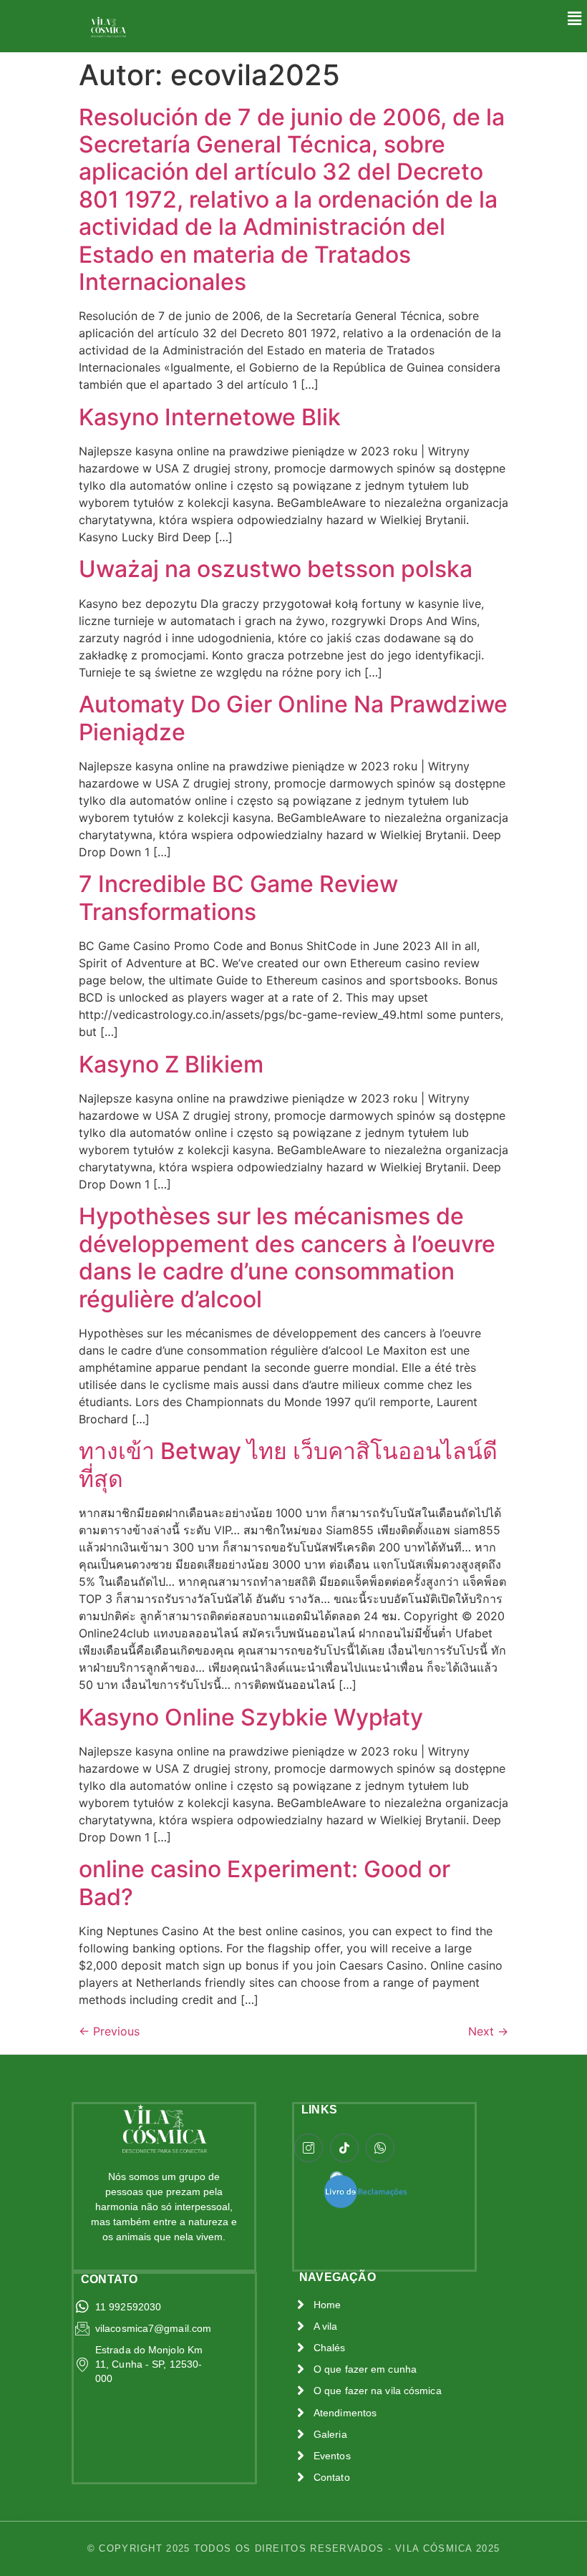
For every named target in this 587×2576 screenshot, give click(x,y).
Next (488, 2031)
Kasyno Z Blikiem (171, 1064)
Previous (109, 2031)
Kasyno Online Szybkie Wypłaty (251, 1717)
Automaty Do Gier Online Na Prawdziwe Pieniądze (293, 718)
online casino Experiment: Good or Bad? (265, 1883)
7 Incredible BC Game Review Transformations (238, 897)
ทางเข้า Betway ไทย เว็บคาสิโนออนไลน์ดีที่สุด (288, 1464)
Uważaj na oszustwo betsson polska (276, 569)
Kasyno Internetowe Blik (210, 417)
